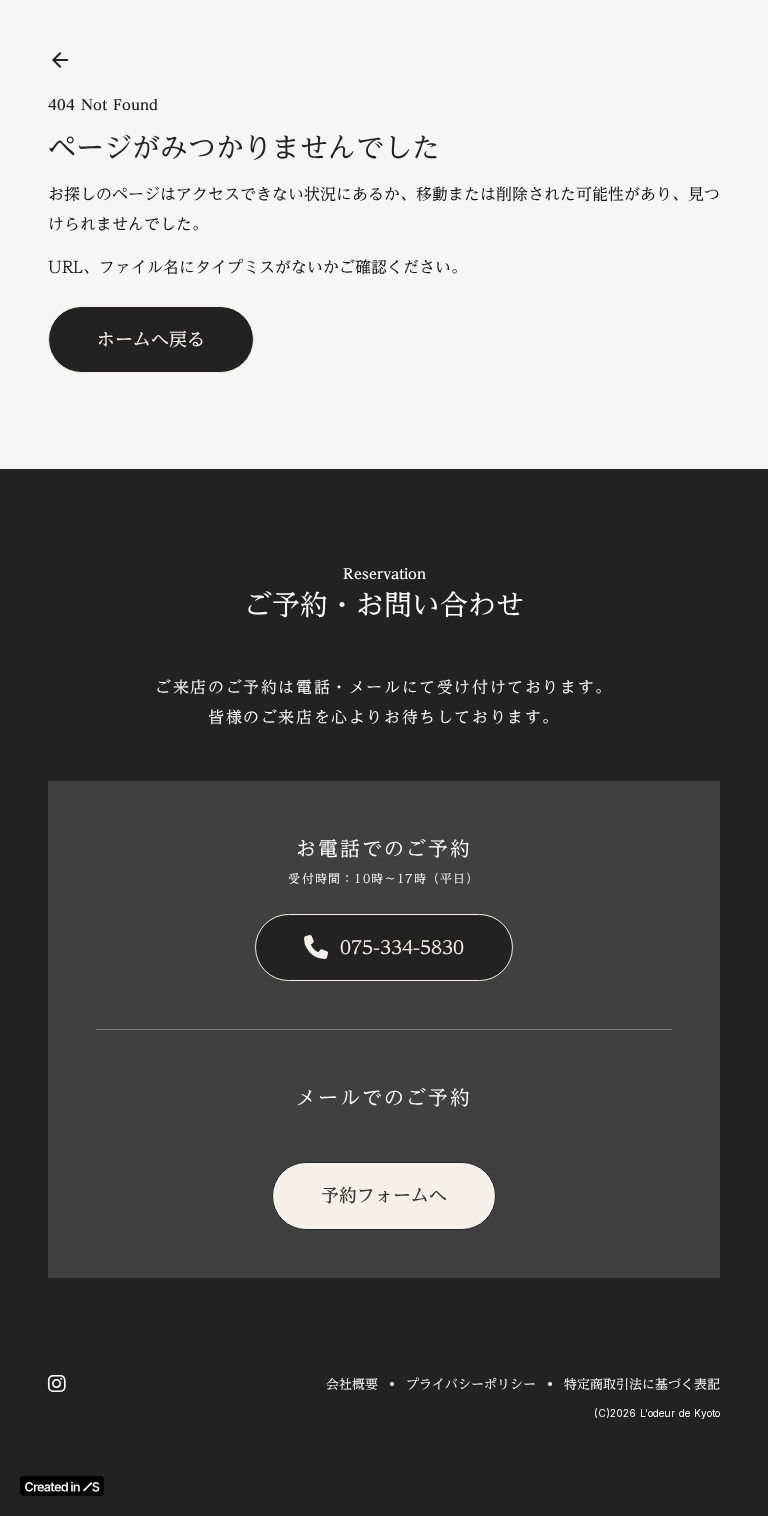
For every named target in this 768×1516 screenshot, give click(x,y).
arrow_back (60, 60)
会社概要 (352, 1384)
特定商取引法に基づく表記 (642, 1384)
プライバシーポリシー (471, 1384)
